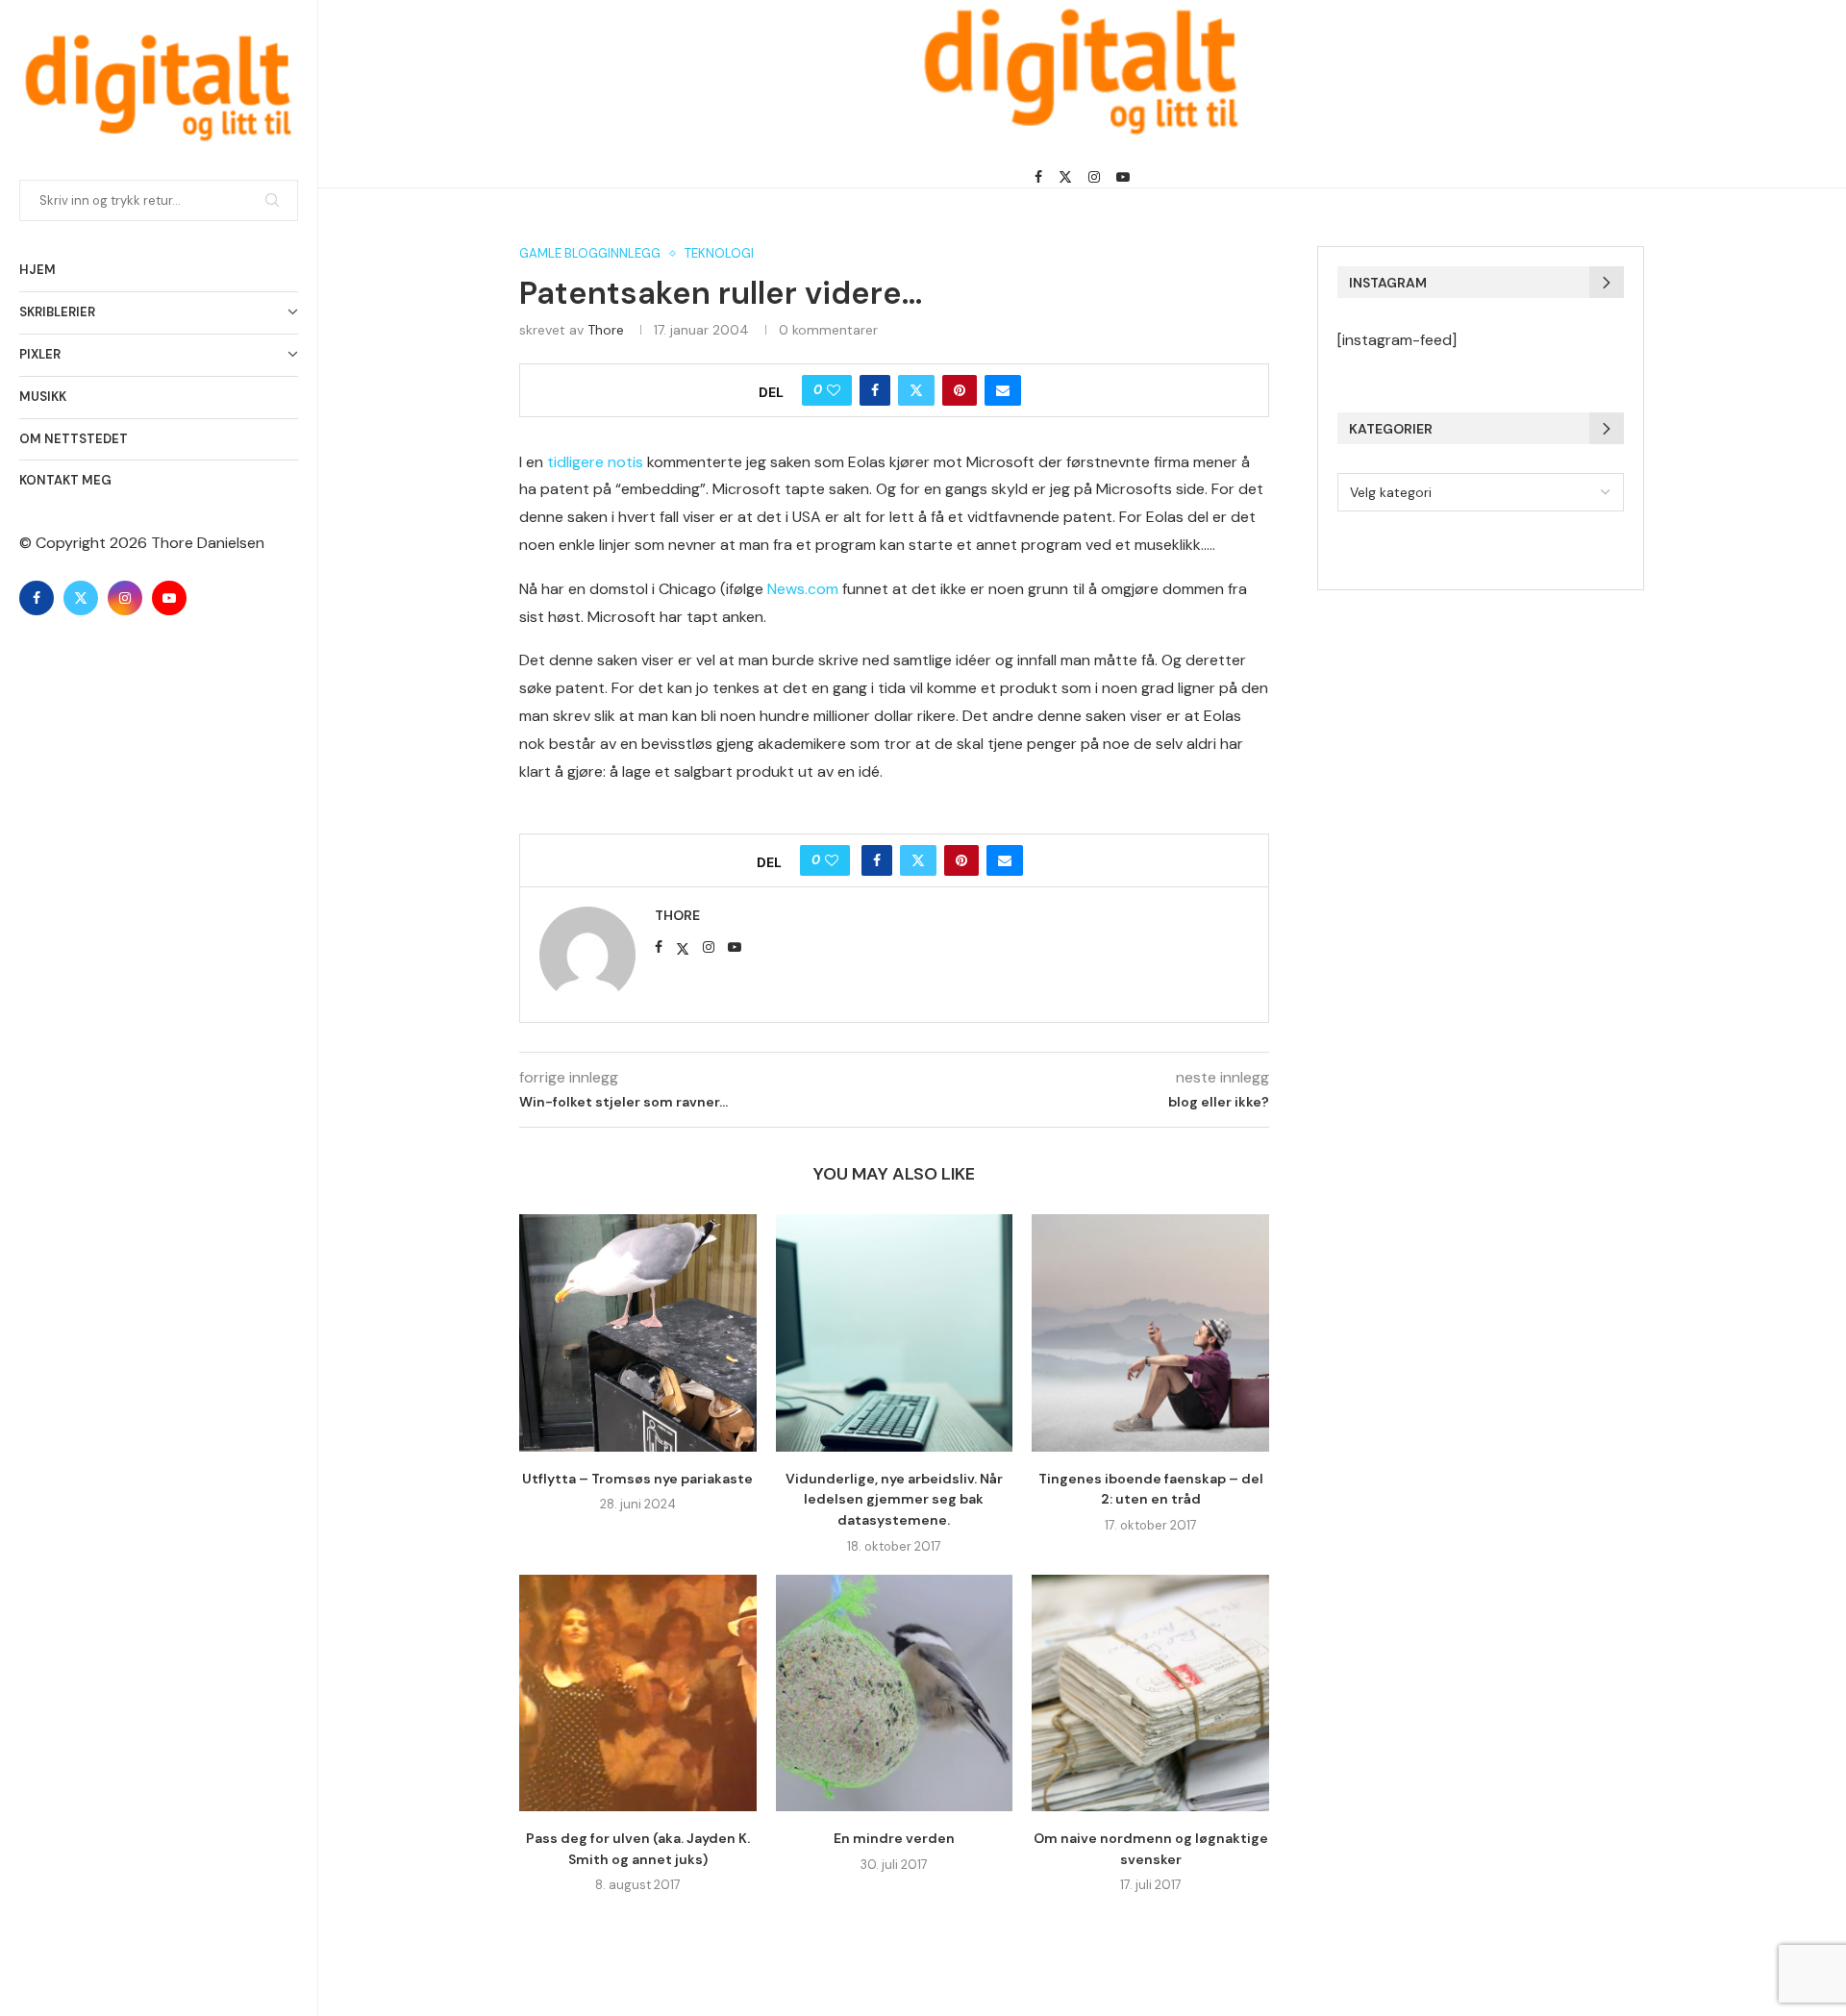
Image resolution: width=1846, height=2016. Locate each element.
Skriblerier (57, 312)
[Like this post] (834, 390)
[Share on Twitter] (916, 390)
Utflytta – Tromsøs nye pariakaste (637, 1479)
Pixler (40, 354)
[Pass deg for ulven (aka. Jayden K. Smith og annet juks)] (638, 1693)
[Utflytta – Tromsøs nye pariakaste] (638, 1333)
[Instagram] (125, 598)
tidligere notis (595, 462)
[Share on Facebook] (875, 390)
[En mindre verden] (895, 1693)
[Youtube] (169, 598)
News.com (803, 589)
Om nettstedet (74, 439)
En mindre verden (894, 1838)
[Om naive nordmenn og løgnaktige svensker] (1150, 1693)
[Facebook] (37, 598)
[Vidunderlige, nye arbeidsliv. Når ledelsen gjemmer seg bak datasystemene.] (895, 1333)
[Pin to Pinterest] (960, 390)
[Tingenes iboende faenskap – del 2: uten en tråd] (1150, 1333)
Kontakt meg (65, 480)
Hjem (37, 270)
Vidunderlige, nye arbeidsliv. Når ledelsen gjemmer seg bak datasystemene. (894, 1499)
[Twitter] (81, 598)
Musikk (43, 397)
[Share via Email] (1003, 390)
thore (606, 330)
